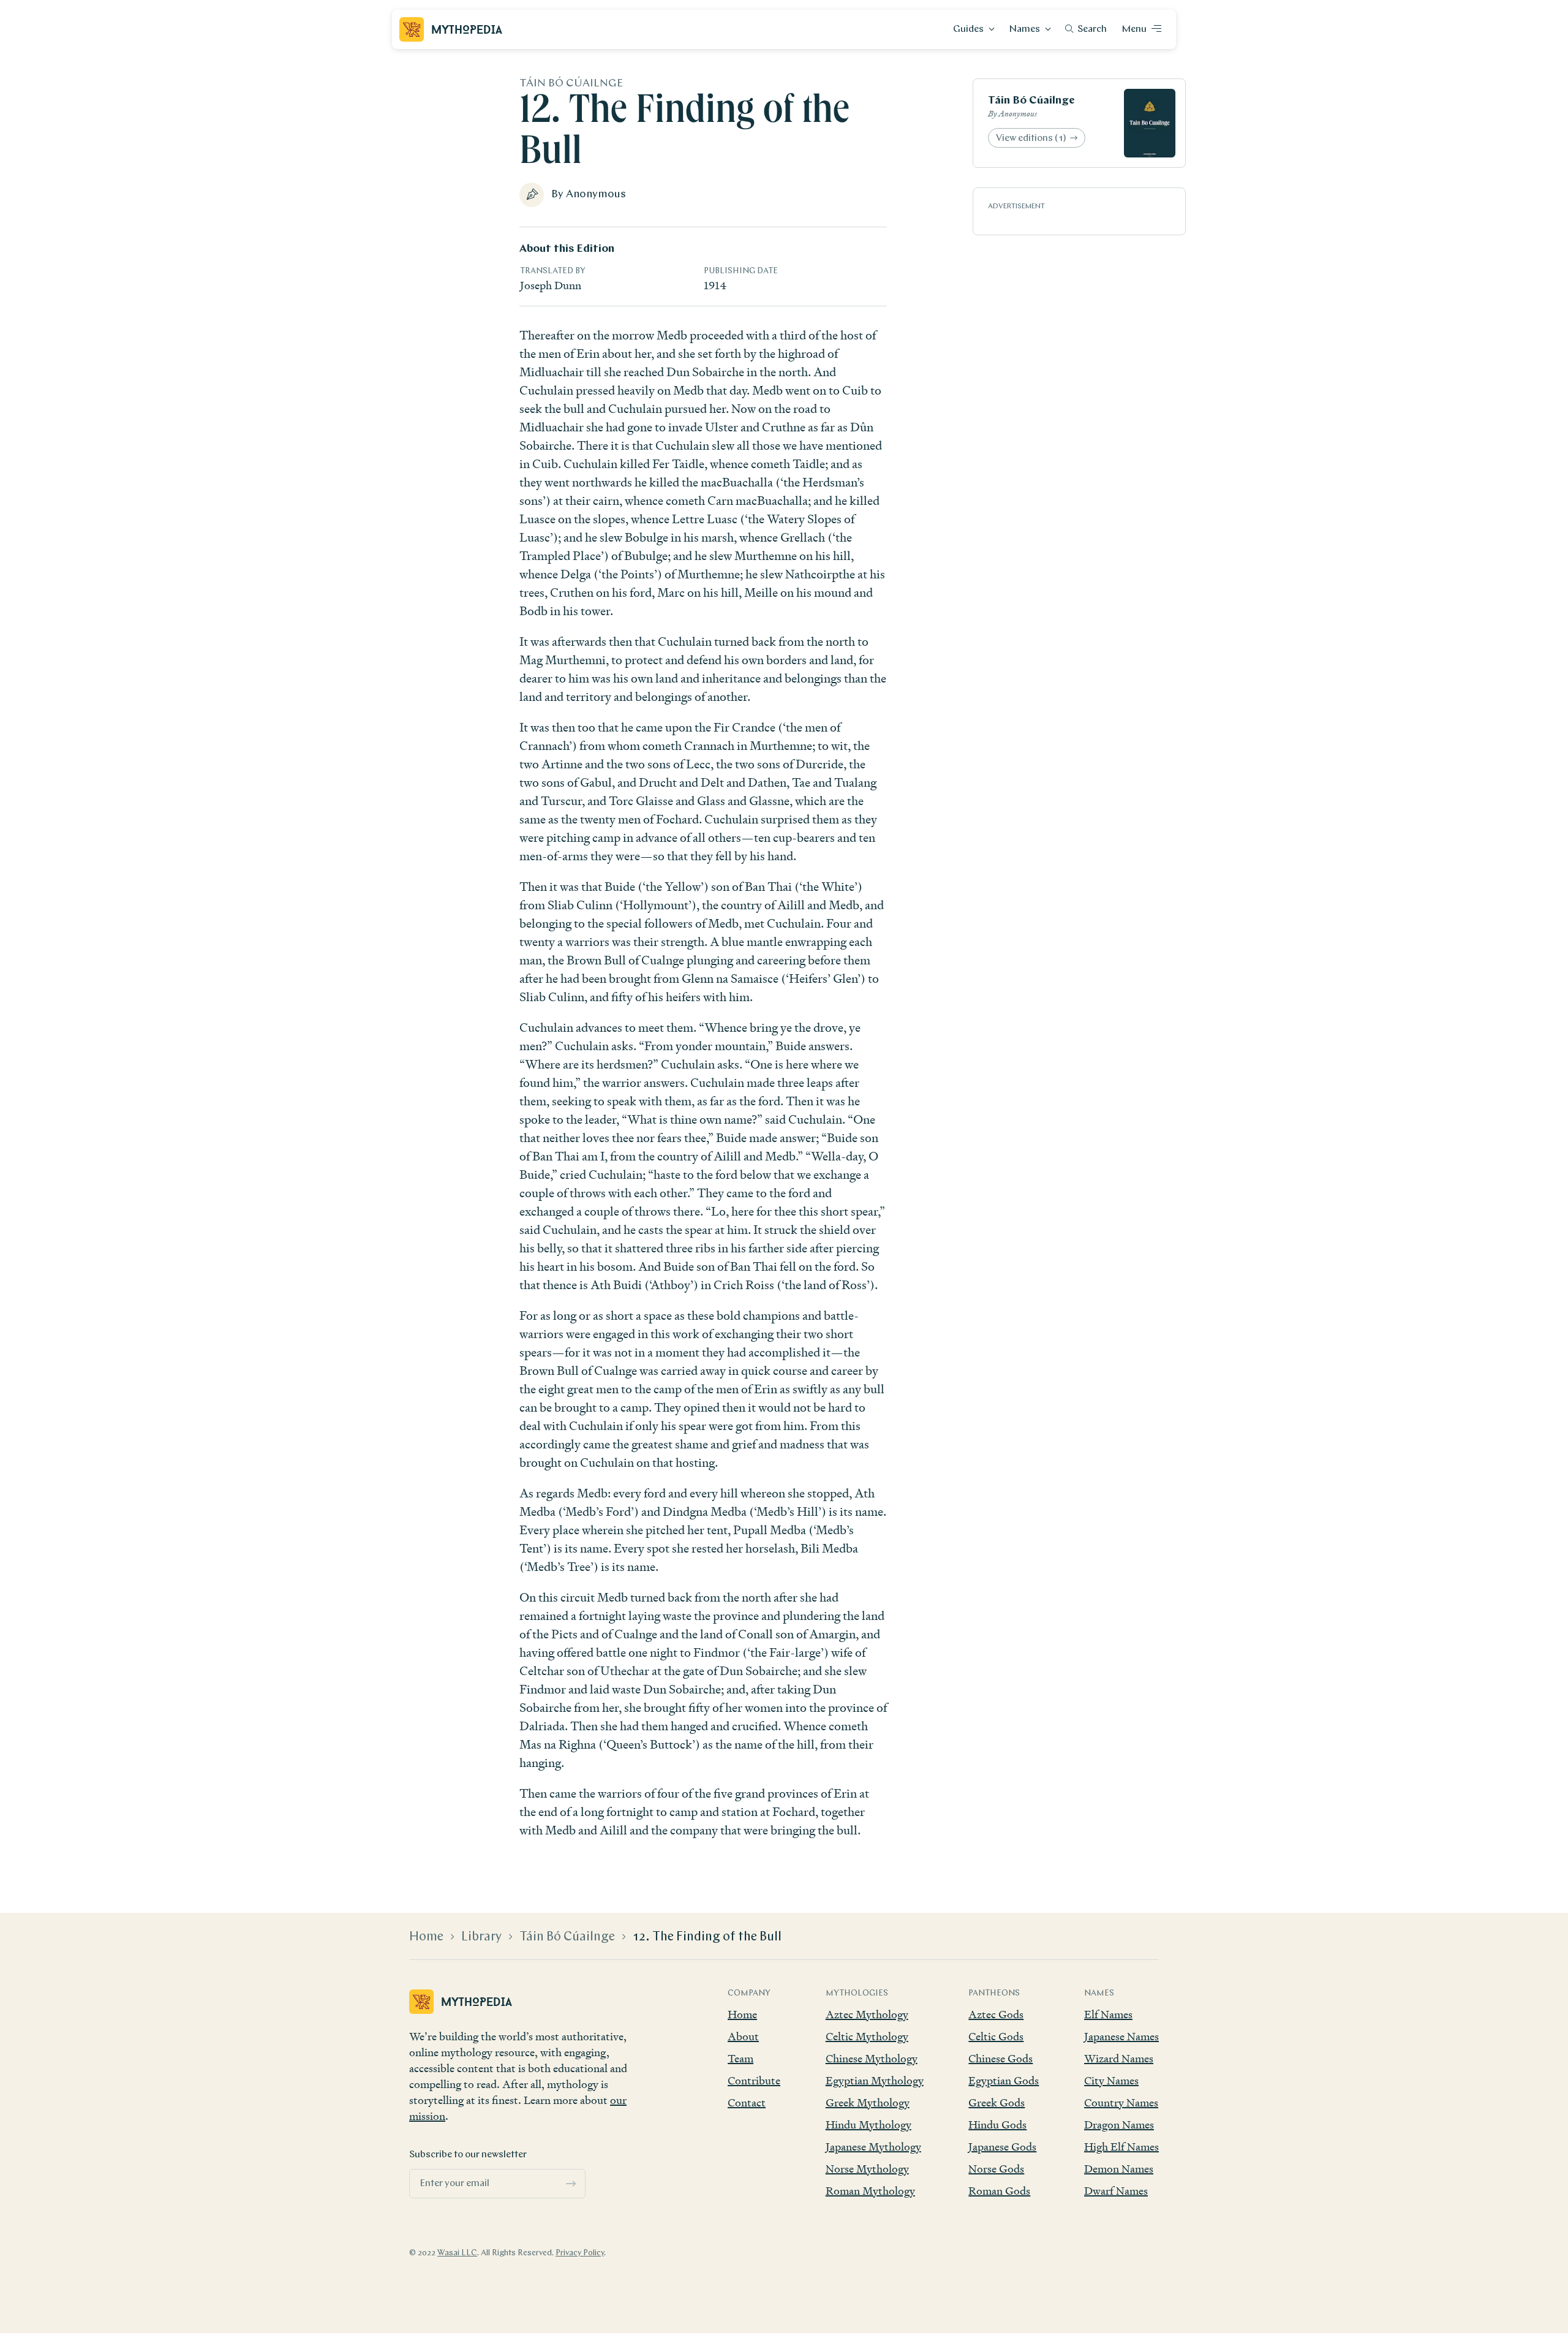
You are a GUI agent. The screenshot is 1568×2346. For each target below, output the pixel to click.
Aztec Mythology (867, 2014)
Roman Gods (999, 2191)
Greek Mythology (868, 2102)
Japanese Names (1121, 2036)
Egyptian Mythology (875, 2080)
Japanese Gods (1002, 2147)
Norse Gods (996, 2169)
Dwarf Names (1116, 2191)
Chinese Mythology (872, 2058)
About (743, 2036)
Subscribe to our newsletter (468, 2155)
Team (741, 2058)
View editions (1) (1031, 138)
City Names (1111, 2080)
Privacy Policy (580, 2253)
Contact (747, 2102)
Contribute (754, 2080)
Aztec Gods (996, 2014)
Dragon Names (1119, 2125)
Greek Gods (997, 2102)
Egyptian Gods (1004, 2080)
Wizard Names (1119, 2058)
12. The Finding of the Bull (707, 1937)
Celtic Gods (996, 2036)
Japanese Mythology (873, 2147)
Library (481, 1937)
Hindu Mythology (869, 2125)
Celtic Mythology (867, 2036)
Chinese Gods (1001, 2058)
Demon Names (1119, 2169)
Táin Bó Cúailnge (1031, 101)
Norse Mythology (867, 2169)
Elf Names (1108, 2014)
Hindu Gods (997, 2125)
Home (426, 1937)
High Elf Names (1121, 2147)
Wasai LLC (457, 2253)
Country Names (1121, 2102)
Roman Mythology (870, 2191)
